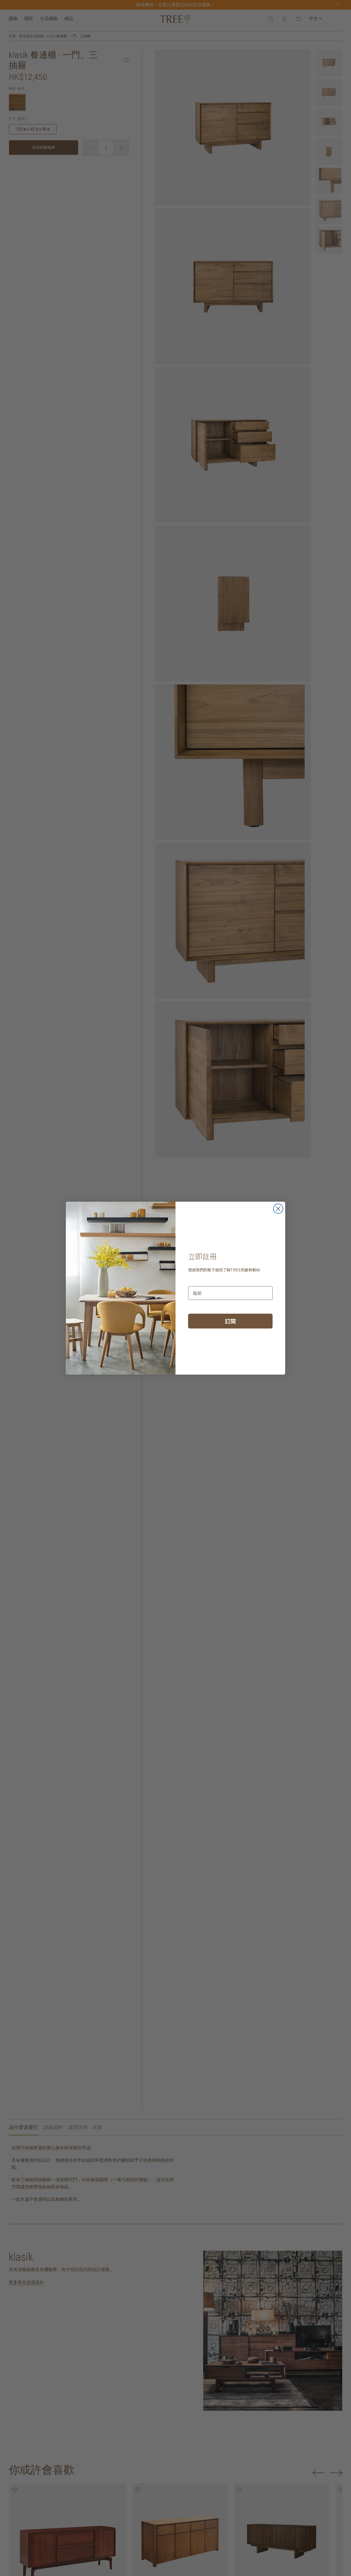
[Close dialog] (278, 1209)
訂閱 (230, 1321)
